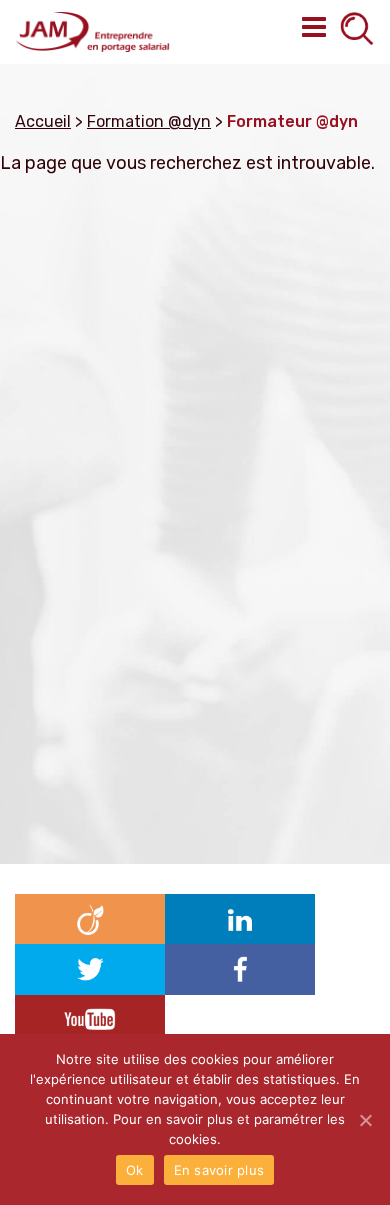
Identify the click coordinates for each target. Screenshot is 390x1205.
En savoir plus (219, 1170)
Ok (135, 1170)
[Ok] (365, 1120)
